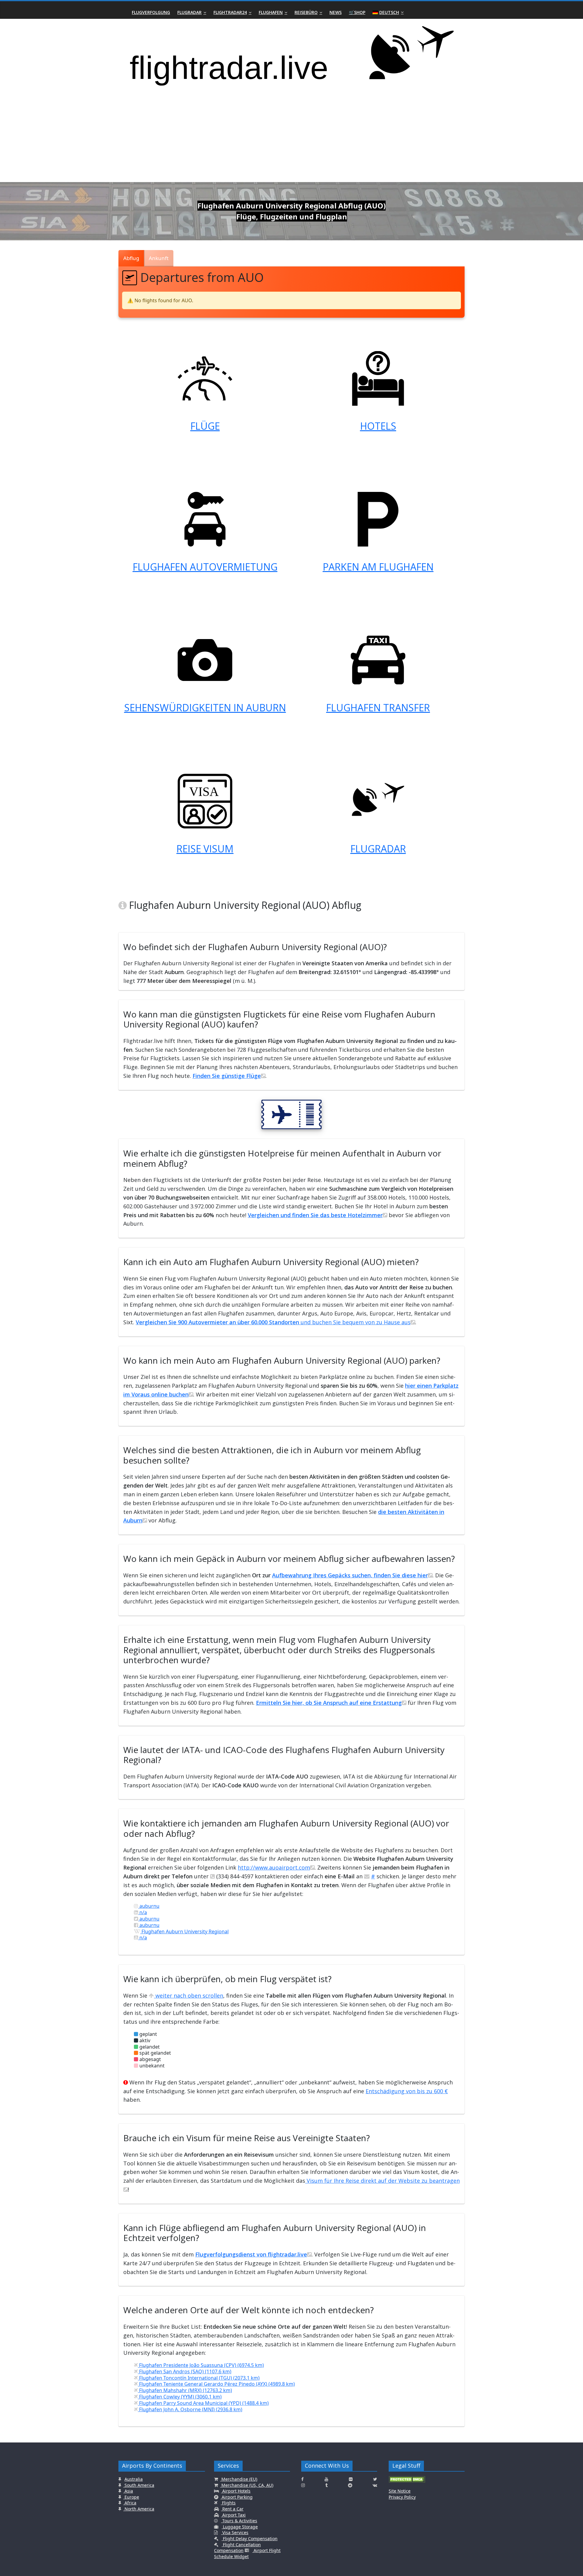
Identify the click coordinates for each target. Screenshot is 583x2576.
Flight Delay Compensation (250, 2539)
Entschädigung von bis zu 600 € (407, 2091)
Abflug (131, 258)
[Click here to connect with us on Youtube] (326, 2479)
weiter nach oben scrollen (189, 1995)
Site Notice (400, 2491)
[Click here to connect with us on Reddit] (350, 2485)
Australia (134, 2479)
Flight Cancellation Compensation (237, 2548)
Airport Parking (237, 2497)
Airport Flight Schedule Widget (247, 2553)
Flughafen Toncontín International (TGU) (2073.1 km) (199, 2378)
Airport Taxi (233, 2515)
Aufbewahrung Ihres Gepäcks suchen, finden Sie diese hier (350, 1575)
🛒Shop (357, 12)
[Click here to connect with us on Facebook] (302, 2479)
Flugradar (189, 12)
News (336, 12)
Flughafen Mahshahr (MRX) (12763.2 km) (185, 2390)
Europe (131, 2497)
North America (139, 2509)
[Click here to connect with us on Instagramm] (303, 2485)
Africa (130, 2503)
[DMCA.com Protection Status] (407, 2481)
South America (139, 2485)
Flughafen (271, 12)
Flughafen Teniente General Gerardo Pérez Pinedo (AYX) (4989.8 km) (216, 2384)
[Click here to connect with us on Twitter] (375, 2479)
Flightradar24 (230, 12)
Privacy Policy (402, 2497)
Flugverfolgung (151, 12)
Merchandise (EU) (239, 2479)
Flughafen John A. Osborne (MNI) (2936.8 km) (190, 2409)
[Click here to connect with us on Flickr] (351, 2479)
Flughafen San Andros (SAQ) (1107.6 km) (185, 2371)
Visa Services (235, 2532)
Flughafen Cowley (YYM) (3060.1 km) (180, 2397)
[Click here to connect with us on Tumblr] (326, 2485)
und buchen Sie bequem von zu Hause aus (273, 1322)
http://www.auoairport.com (274, 1867)
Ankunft (159, 258)
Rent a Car (232, 2509)
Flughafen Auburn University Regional (184, 1931)
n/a (143, 1912)
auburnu (149, 1906)
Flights (228, 2503)
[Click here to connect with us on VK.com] (375, 2485)
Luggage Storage (240, 2527)
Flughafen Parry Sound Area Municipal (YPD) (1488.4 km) (203, 2403)
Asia (128, 2491)
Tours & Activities (239, 2521)
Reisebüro (306, 12)
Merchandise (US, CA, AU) (247, 2485)
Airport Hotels (236, 2491)
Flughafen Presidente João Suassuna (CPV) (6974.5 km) (201, 2365)
